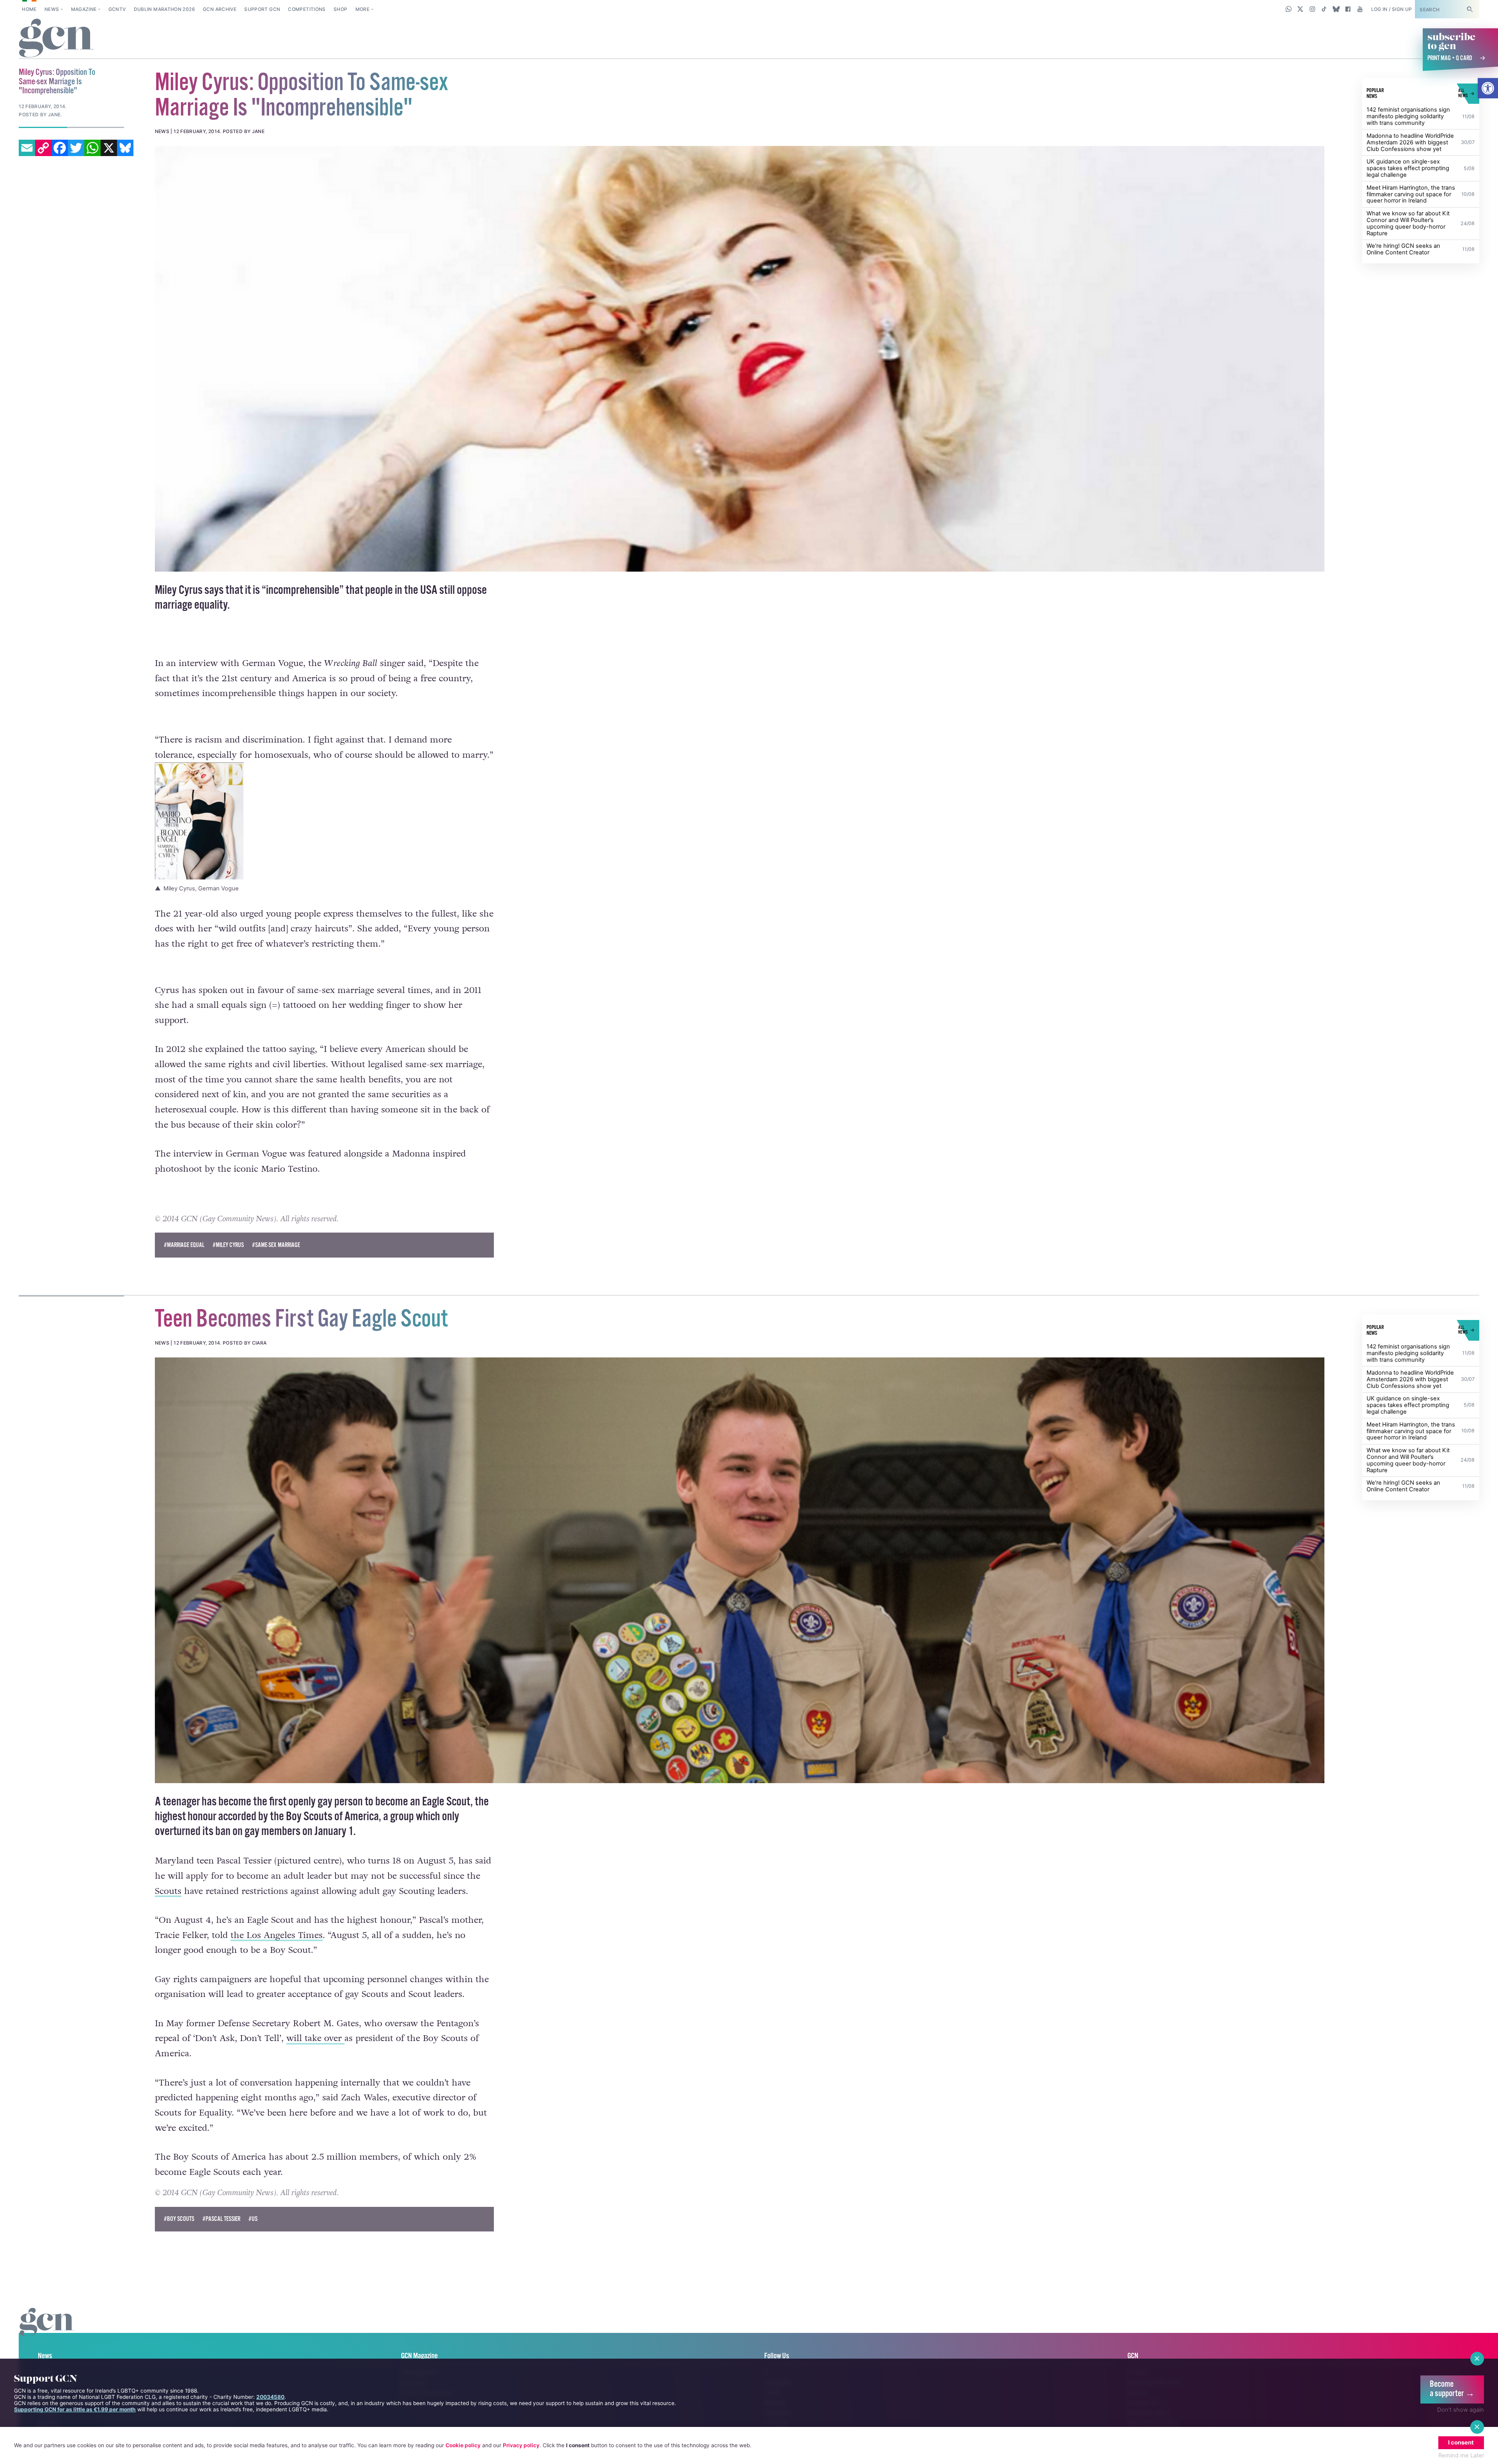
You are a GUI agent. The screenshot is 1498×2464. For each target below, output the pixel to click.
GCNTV (117, 9)
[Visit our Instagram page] (1313, 9)
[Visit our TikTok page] (1324, 9)
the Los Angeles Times (277, 1935)
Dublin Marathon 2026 (164, 9)
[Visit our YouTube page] (1360, 9)
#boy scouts (179, 2219)
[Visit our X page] (1300, 9)
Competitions (307, 9)
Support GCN (262, 9)
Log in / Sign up (1392, 9)
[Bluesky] (125, 148)
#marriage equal (184, 1245)
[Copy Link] (43, 148)
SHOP (340, 9)
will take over (315, 2038)
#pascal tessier (221, 2219)
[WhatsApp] (92, 148)
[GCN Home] (56, 39)
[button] (1488, 88)
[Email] (27, 148)
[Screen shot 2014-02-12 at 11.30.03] (740, 359)
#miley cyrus (228, 1245)
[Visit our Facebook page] (1348, 9)
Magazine (84, 9)
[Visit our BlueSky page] (1336, 9)
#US (253, 2219)
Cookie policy (463, 2445)
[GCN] (47, 2330)
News (52, 9)
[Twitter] (76, 148)
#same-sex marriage (276, 1245)
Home (29, 9)
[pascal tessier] (740, 1570)
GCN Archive (220, 9)
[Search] (1470, 9)
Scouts (168, 1891)
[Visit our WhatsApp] (1289, 9)
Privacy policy (521, 2445)
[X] (109, 148)
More (362, 9)
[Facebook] (60, 148)
